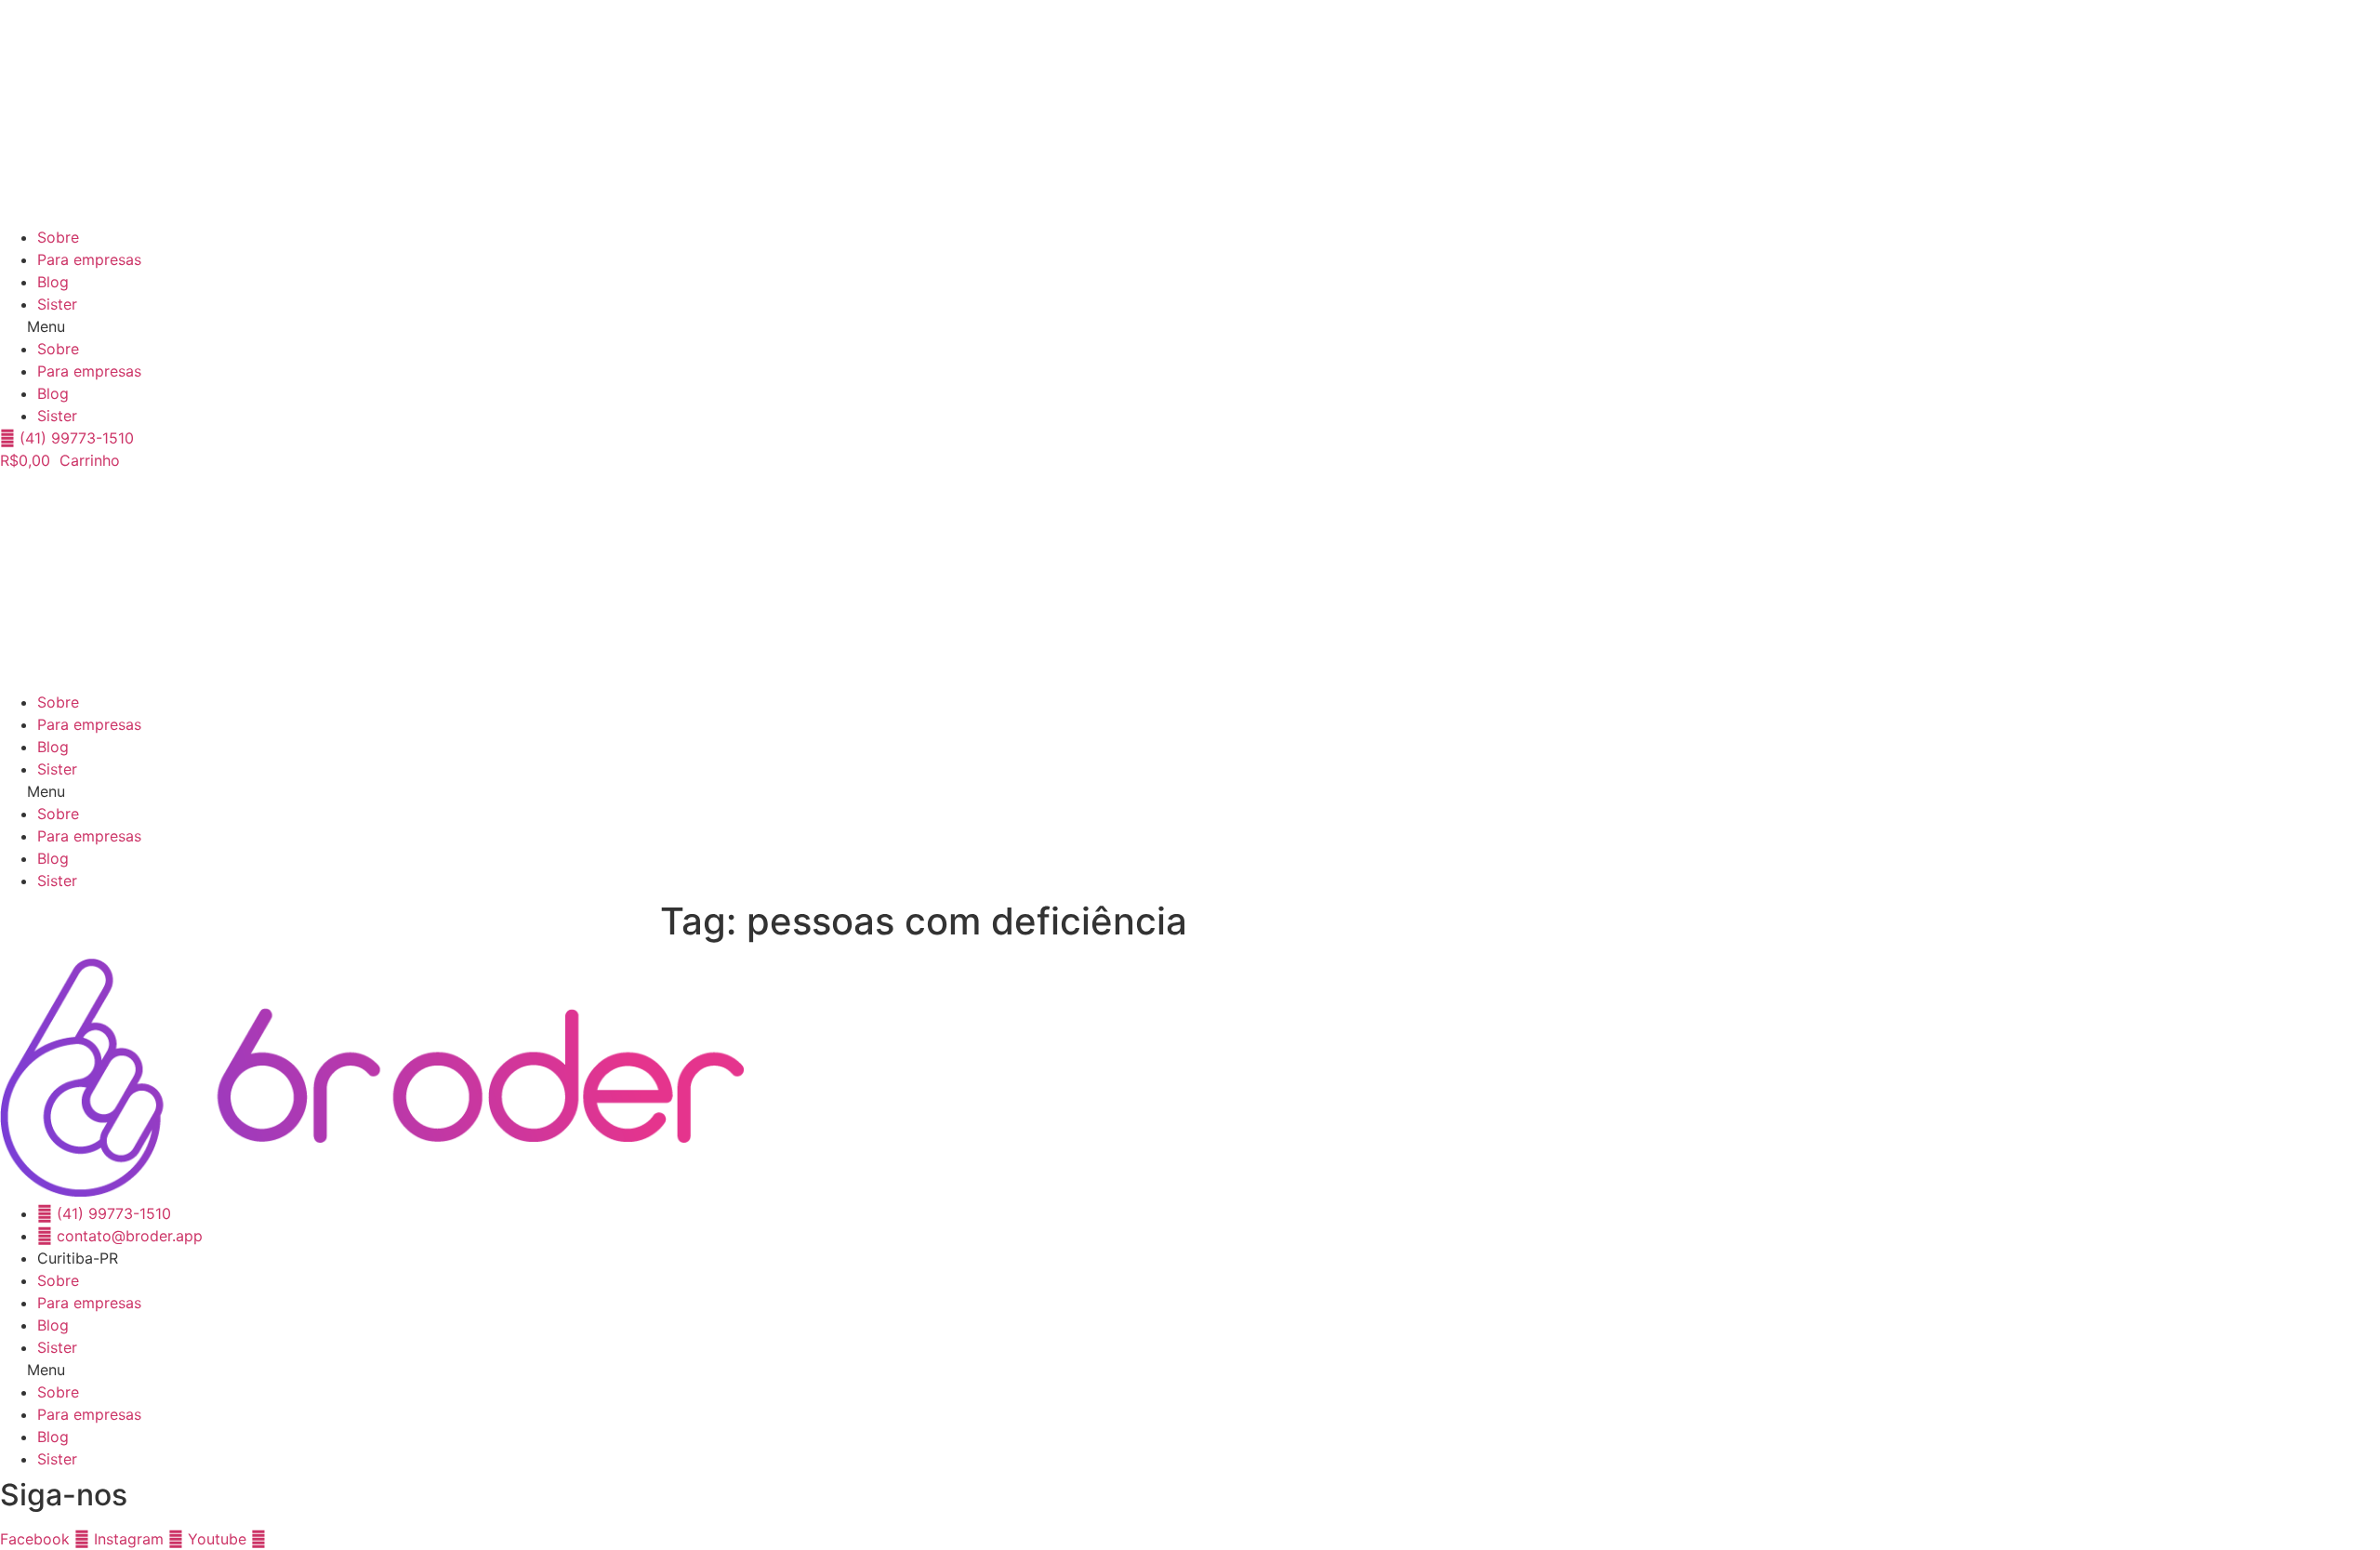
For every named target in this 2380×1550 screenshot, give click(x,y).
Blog (53, 282)
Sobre (58, 237)
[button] (1190, 326)
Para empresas (89, 259)
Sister (57, 304)
